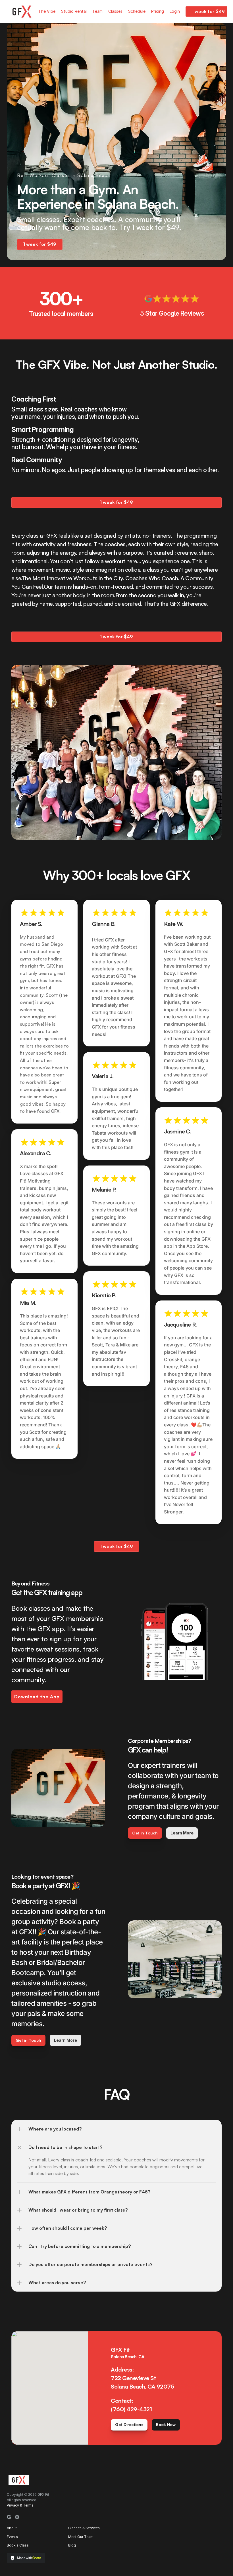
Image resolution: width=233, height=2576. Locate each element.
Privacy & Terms (20, 2505)
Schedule (137, 11)
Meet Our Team (81, 2537)
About (12, 2528)
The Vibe (47, 11)
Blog (72, 2545)
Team (97, 11)
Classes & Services (84, 2528)
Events (12, 2537)
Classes (115, 11)
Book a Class (18, 2545)
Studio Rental (74, 11)
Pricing (158, 11)
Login (175, 11)
